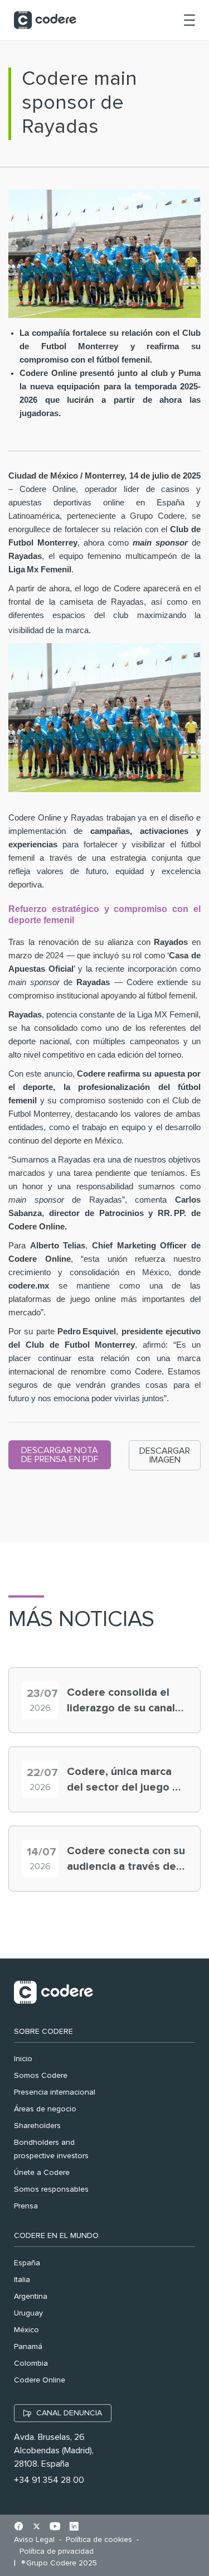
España (27, 2263)
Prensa (26, 2206)
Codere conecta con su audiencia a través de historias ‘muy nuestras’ (126, 1860)
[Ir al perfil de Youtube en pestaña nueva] (55, 2527)
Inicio (23, 2059)
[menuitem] (37, 2540)
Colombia (31, 2363)
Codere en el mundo (56, 2236)
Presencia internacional (55, 2092)
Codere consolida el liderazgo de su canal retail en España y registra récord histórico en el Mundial (125, 1701)
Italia (22, 2280)
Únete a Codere (42, 2173)
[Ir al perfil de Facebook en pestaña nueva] (19, 2527)
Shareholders (37, 2126)
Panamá (28, 2347)
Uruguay (28, 2313)
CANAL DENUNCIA (69, 2413)
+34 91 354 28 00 (49, 2480)
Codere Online (40, 2380)
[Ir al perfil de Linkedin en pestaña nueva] (74, 2527)
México (26, 2330)
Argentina (31, 2297)
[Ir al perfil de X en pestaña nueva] (37, 2527)
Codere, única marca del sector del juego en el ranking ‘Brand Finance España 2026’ (126, 1781)
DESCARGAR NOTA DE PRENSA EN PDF (60, 1455)
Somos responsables (51, 2189)
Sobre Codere (43, 2032)
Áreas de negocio (45, 2109)
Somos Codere (41, 2076)
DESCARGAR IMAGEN (165, 1455)
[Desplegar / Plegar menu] (189, 20)
